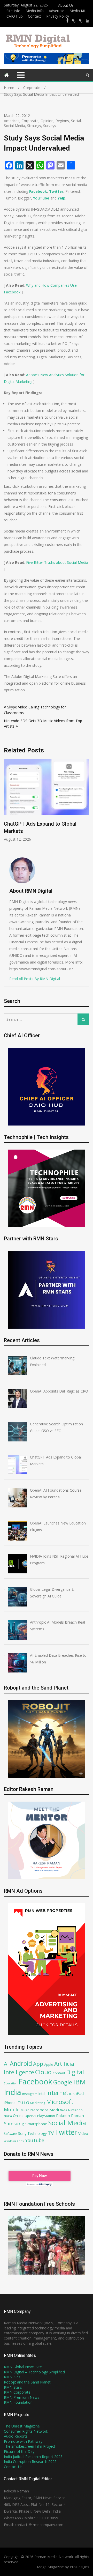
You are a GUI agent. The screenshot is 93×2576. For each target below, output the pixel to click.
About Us (66, 5)
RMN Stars (13, 2387)
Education (11, 2083)
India (13, 2092)
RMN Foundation (18, 2402)
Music (25, 2110)
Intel (42, 2094)
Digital (75, 2072)
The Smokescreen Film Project (30, 2446)
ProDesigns (79, 2567)
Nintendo (75, 2110)
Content (59, 2073)
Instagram (30, 2094)
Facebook (38, 191)
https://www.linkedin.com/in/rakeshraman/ (88, 21)
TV (51, 2133)
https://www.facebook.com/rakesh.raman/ (67, 21)
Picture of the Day (19, 2451)
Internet (57, 2093)
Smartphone (36, 2124)
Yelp (61, 198)
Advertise (57, 11)
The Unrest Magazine (22, 2426)
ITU (20, 2103)
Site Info (13, 11)
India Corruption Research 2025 (30, 2462)
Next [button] (88, 803)
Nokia (8, 2116)
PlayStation (46, 2116)
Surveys (50, 126)
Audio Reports (16, 2436)
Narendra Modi (45, 2110)
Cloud (43, 2072)
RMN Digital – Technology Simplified (34, 2372)
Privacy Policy (58, 16)
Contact (34, 16)
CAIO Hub (15, 16)
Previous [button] (42, 803)
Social (76, 121)
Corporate (30, 121)
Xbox (20, 2141)
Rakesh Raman (70, 2115)
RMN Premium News (22, 2397)
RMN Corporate (17, 2392)
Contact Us (13, 2467)
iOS (72, 2094)
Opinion (47, 121)
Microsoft (60, 2102)
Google (63, 2082)
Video (83, 2133)
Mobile (12, 2109)
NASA (64, 2110)
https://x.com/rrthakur (74, 21)
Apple (49, 2064)
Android (21, 2063)
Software (10, 2134)
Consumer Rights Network (26, 2431)
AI (6, 2064)
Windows (10, 2141)
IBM (79, 2082)
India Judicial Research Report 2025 (33, 2457)
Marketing (38, 2103)
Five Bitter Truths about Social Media (57, 562)
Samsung (14, 2123)
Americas (12, 121)
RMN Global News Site (23, 2367)
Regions (62, 121)
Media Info (35, 11)
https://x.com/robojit (81, 21)
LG (26, 2103)
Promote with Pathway (23, 2441)
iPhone (10, 2103)
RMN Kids (12, 2377)
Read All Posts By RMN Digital (35, 979)
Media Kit (77, 11)
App (38, 2064)
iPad (80, 2093)
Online (18, 2116)
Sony (22, 2133)
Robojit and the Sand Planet (27, 2382)
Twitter (56, 191)
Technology (37, 2133)
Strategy (34, 126)
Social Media (14, 126)
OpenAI (30, 2116)
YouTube (41, 198)
